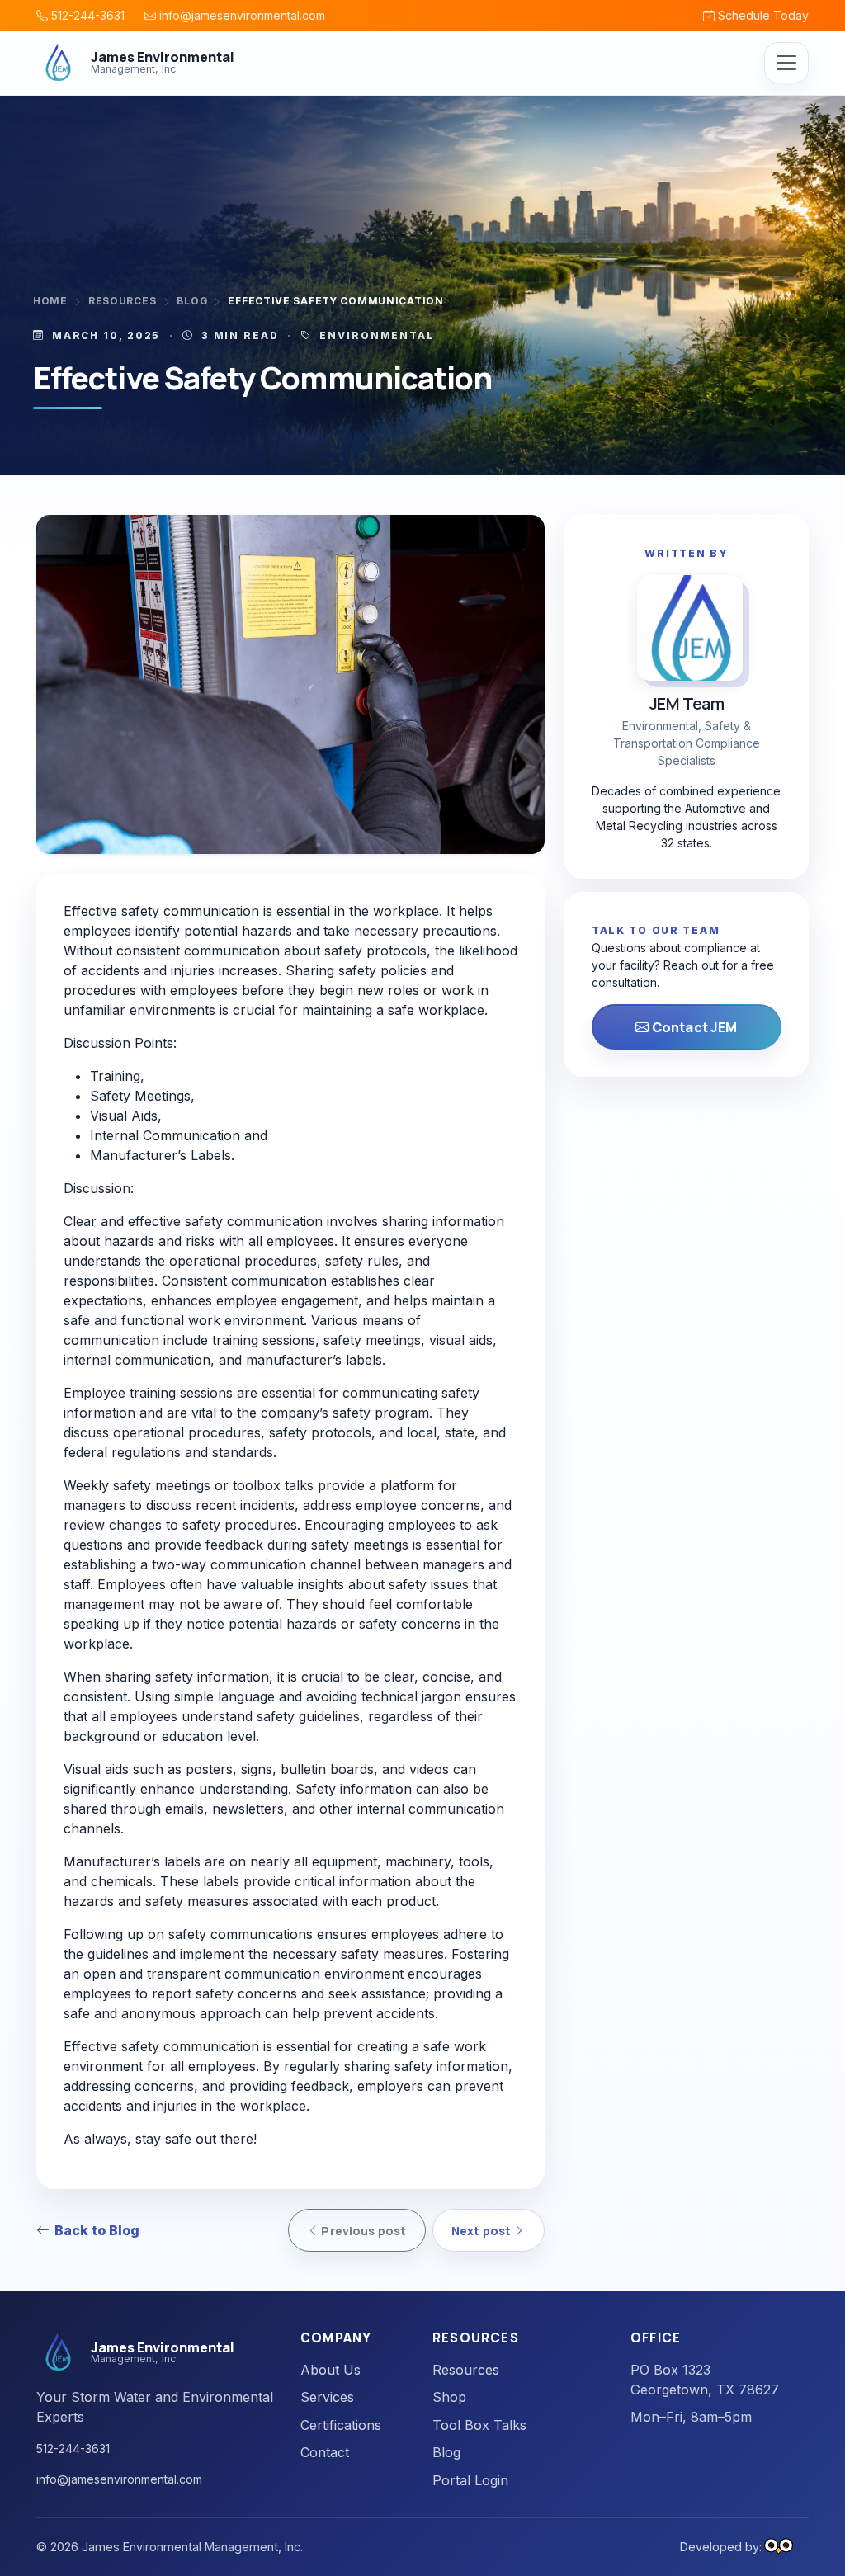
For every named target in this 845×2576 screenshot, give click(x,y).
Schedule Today (762, 15)
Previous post (362, 2231)
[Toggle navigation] (786, 63)
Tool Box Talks (479, 2425)
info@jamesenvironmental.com (241, 15)
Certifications (341, 2425)
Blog (192, 301)
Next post (482, 2231)
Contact (325, 2452)
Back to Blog (97, 2230)
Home (50, 301)
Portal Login (470, 2480)
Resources (122, 301)
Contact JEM (694, 1027)
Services (327, 2397)
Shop (449, 2397)
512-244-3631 (86, 15)
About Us (330, 2370)
